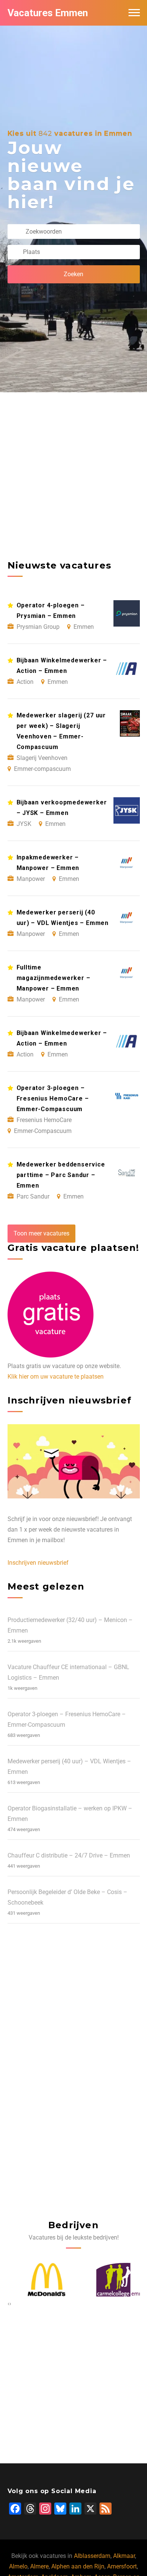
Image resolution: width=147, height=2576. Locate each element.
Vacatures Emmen (48, 13)
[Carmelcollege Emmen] (112, 2280)
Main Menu (134, 13)
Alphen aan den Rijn (78, 2566)
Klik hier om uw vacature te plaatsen (56, 1377)
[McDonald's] (36, 2280)
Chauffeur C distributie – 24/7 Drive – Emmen (69, 1855)
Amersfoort (122, 2566)
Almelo (18, 2566)
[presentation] (8, 2304)
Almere (39, 2566)
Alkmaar (124, 2556)
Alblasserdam (92, 2556)
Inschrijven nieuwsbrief (38, 1563)
